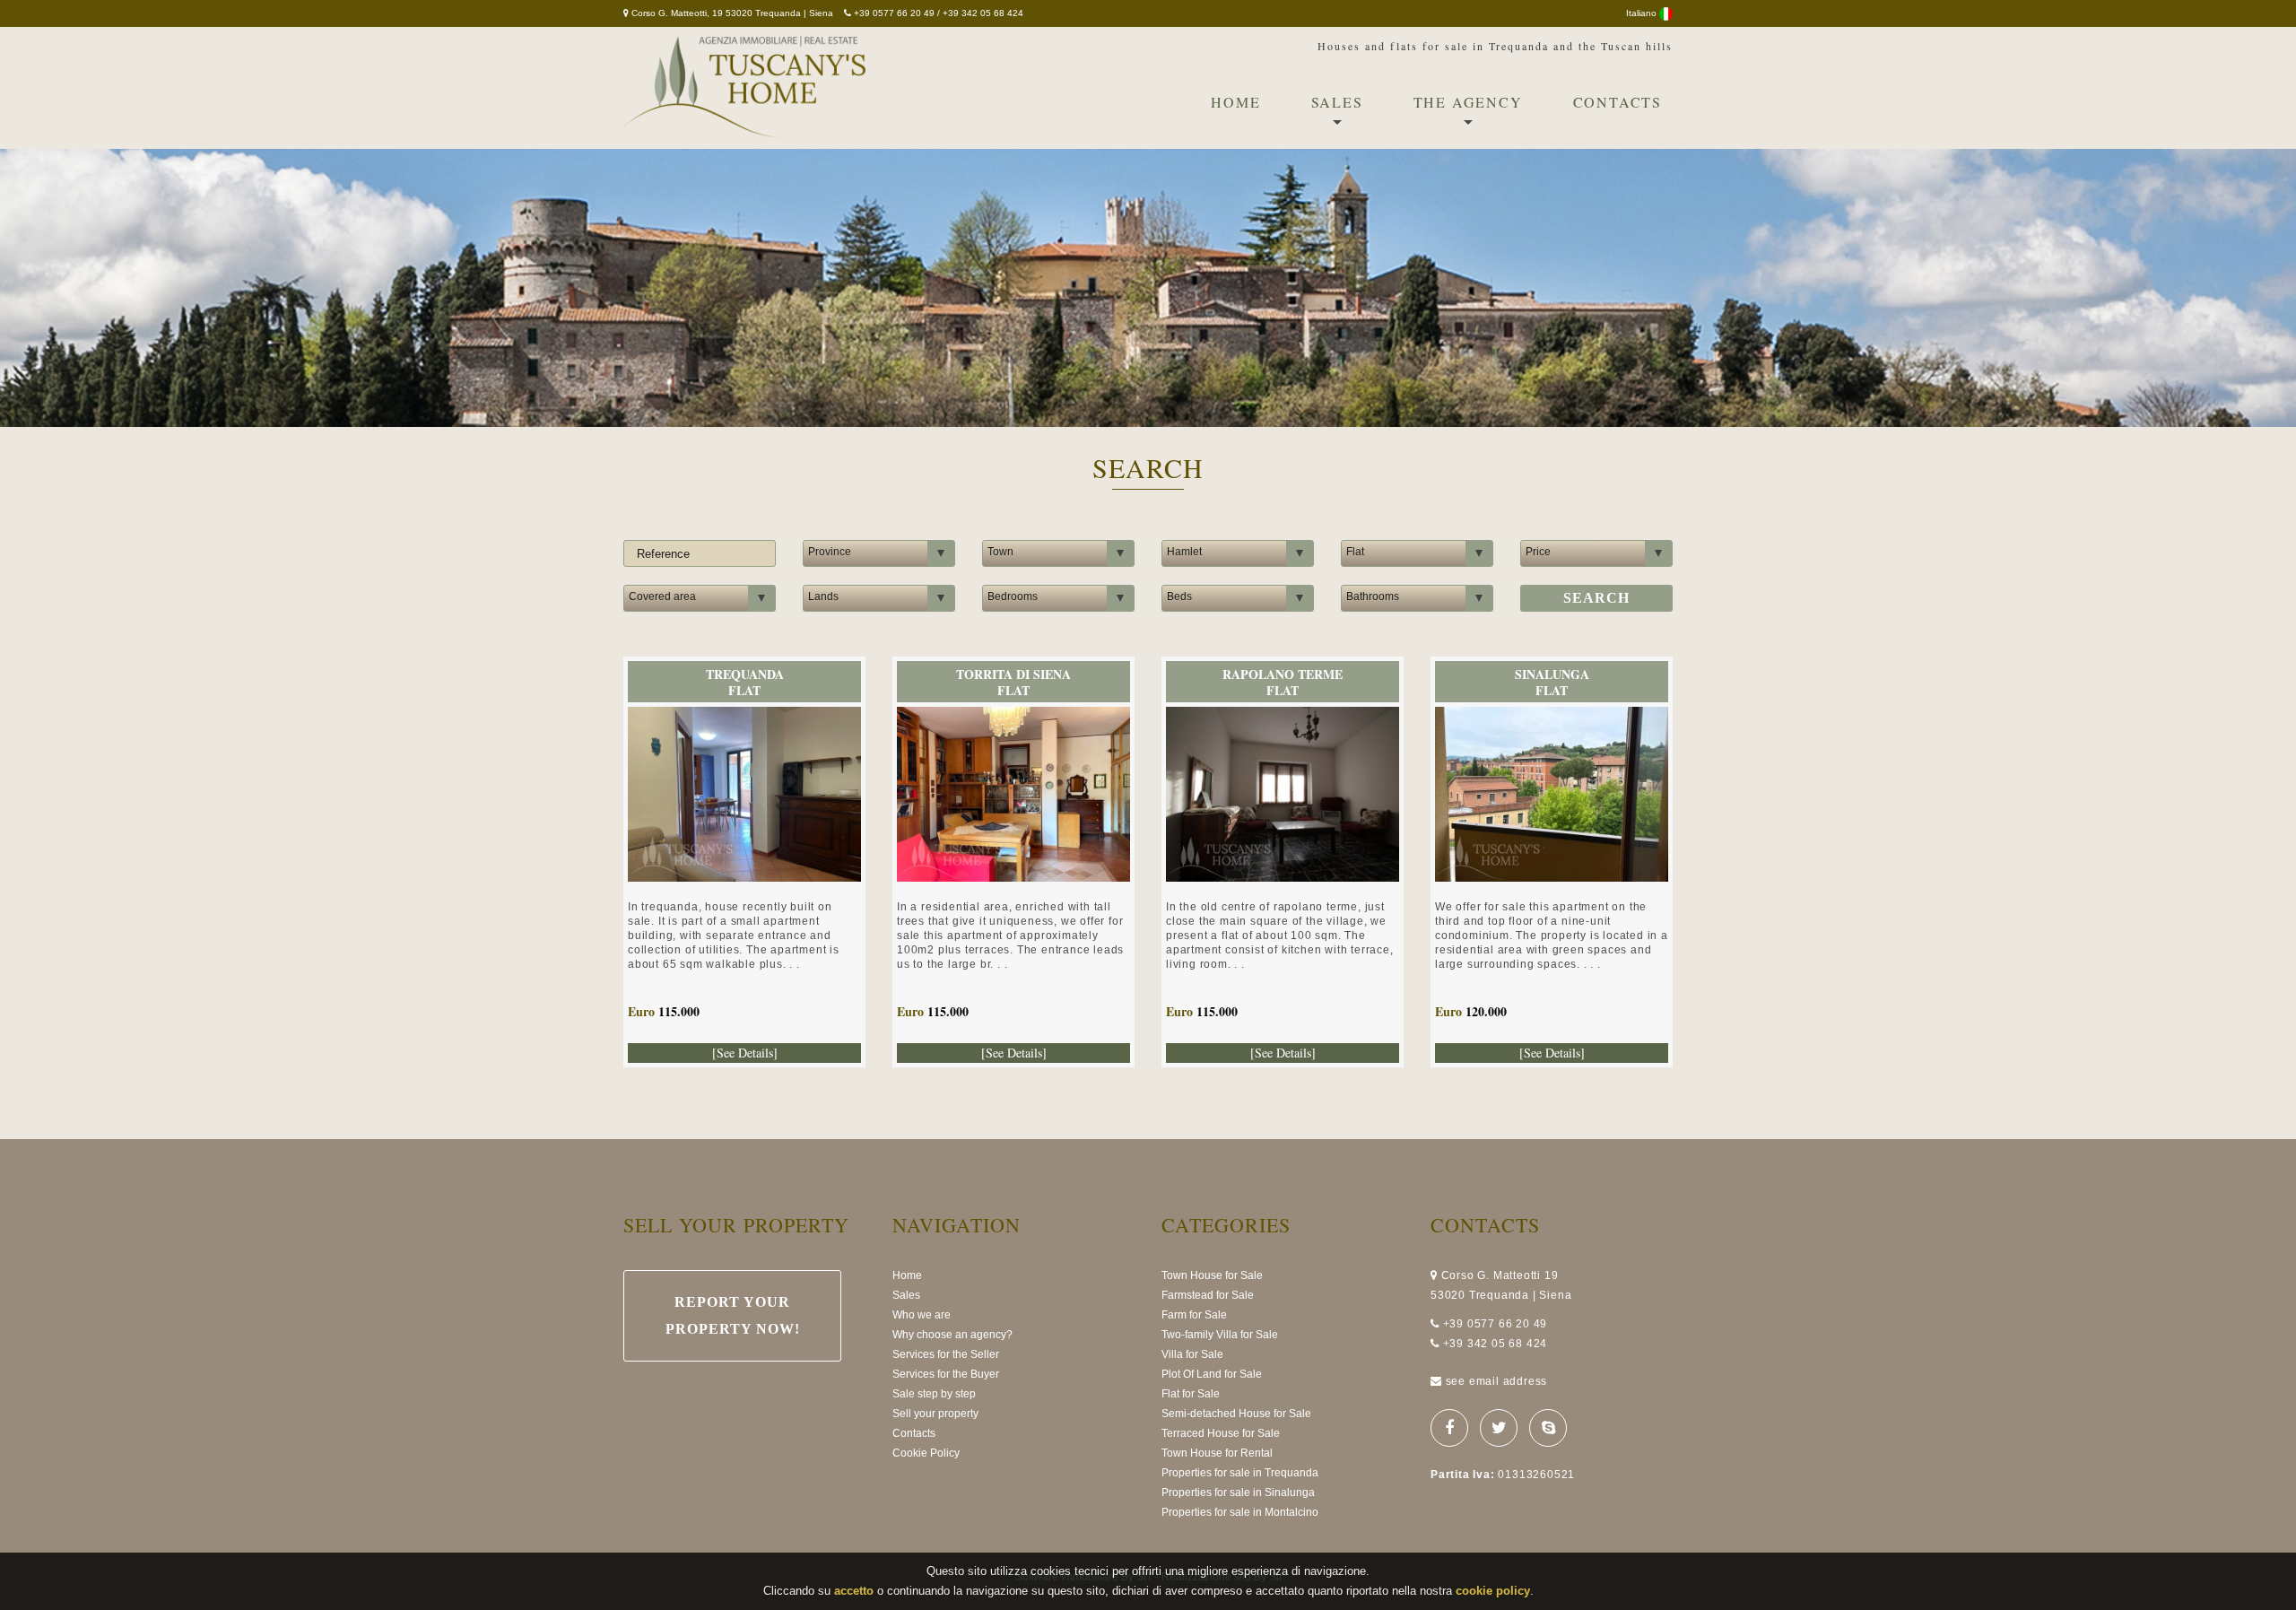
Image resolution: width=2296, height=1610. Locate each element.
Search (1596, 598)
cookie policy (1493, 1591)
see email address (1497, 1381)
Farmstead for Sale (1208, 1295)
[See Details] (745, 1053)
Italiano (1643, 13)
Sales (1337, 102)
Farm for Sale (1194, 1315)
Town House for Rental (1217, 1453)
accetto (854, 1591)
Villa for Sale (1192, 1354)
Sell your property (935, 1414)
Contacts (1618, 102)
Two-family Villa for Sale (1220, 1335)
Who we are (922, 1315)
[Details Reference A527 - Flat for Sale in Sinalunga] (1552, 717)
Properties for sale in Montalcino (1240, 1512)
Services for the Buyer (946, 1374)
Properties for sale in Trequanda (1240, 1473)
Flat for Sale (1191, 1394)
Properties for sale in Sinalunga (1238, 1493)
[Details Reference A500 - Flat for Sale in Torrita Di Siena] (1013, 717)
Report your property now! (733, 1315)
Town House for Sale (1212, 1275)
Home (1235, 102)
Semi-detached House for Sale (1236, 1414)
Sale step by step (934, 1394)
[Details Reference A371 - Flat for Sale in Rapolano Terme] (1283, 717)
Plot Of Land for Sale (1212, 1374)
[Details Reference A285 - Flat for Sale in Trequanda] (744, 717)
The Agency (1468, 102)
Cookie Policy (926, 1453)
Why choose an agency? (952, 1335)
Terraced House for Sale (1221, 1433)
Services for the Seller (946, 1354)
